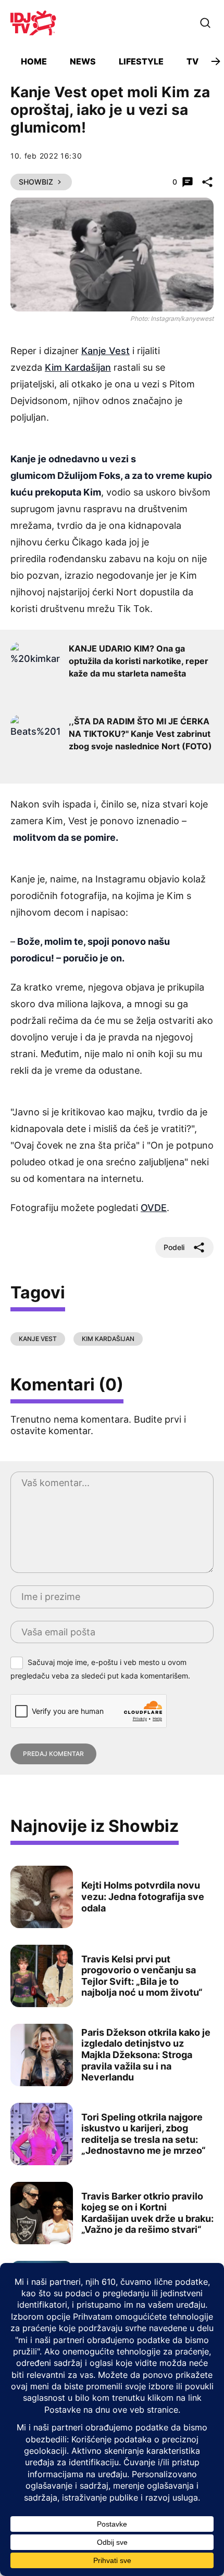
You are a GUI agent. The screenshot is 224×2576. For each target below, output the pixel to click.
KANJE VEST (38, 1339)
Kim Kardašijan (78, 367)
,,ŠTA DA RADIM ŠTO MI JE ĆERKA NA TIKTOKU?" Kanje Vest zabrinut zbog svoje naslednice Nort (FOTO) (140, 734)
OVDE (154, 1208)
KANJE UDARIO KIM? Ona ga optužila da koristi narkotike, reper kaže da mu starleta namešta (139, 661)
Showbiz (36, 182)
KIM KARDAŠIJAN (108, 1339)
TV (192, 61)
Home (34, 61)
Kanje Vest (105, 351)
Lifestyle (141, 61)
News (83, 61)
